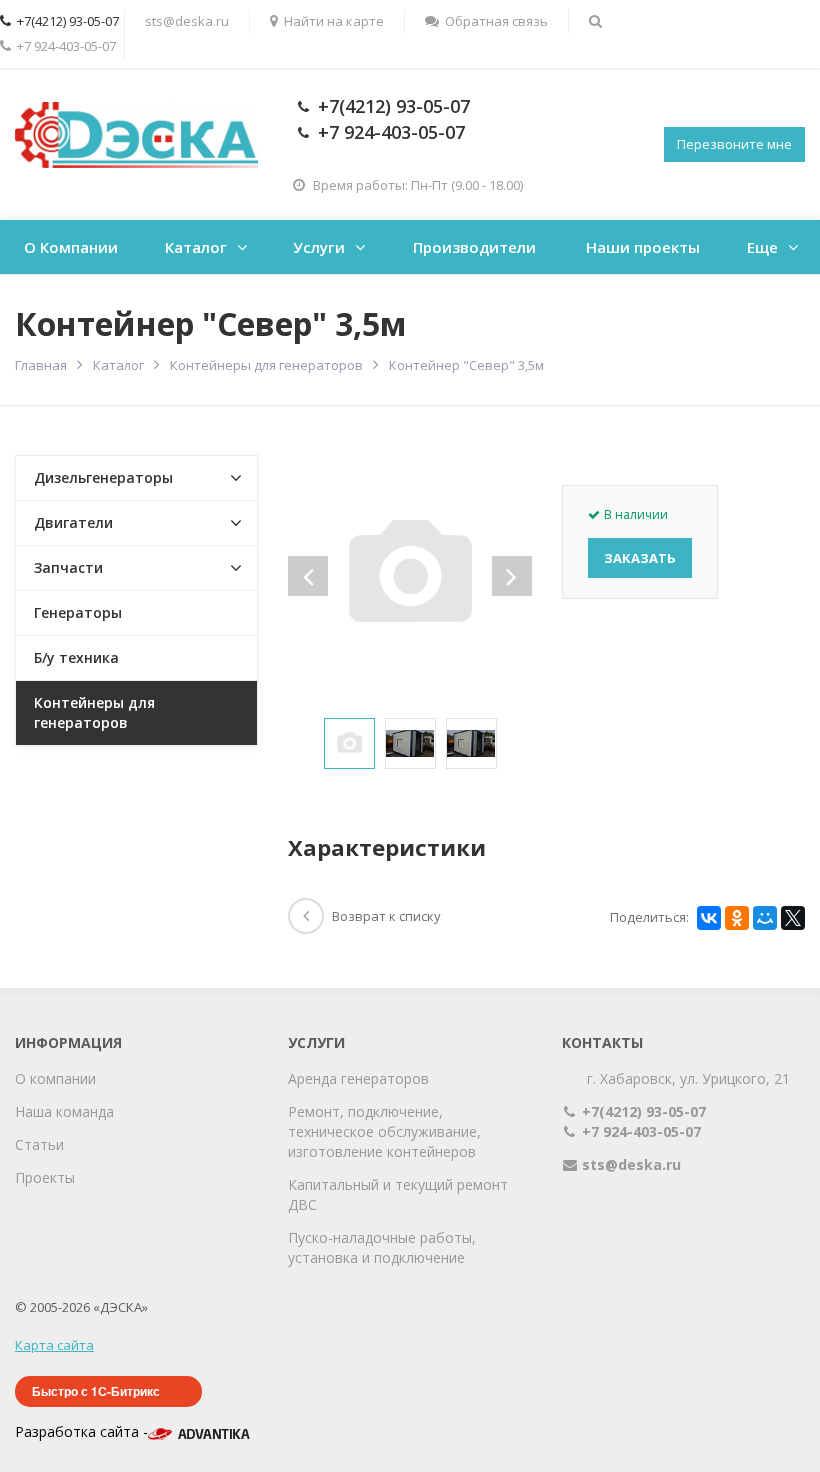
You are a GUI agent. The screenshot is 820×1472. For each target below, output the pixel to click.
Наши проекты (643, 247)
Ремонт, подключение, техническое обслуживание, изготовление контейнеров (384, 1131)
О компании (55, 1078)
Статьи (39, 1144)
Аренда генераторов (358, 1078)
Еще (762, 247)
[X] (793, 918)
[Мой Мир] (765, 918)
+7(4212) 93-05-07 (394, 106)
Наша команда (64, 1111)
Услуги (319, 247)
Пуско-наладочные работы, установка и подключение (382, 1247)
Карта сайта (54, 1345)
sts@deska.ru (187, 21)
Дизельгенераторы (103, 477)
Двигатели (73, 522)
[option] (349, 743)
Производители (474, 247)
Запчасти (68, 567)
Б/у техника (76, 657)
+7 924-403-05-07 (391, 132)
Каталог (196, 247)
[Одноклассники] (737, 918)
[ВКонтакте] (709, 918)
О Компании (71, 247)
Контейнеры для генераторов (94, 712)
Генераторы (78, 612)
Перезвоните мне (734, 144)
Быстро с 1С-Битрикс (96, 1391)
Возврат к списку (386, 916)
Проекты (45, 1177)
